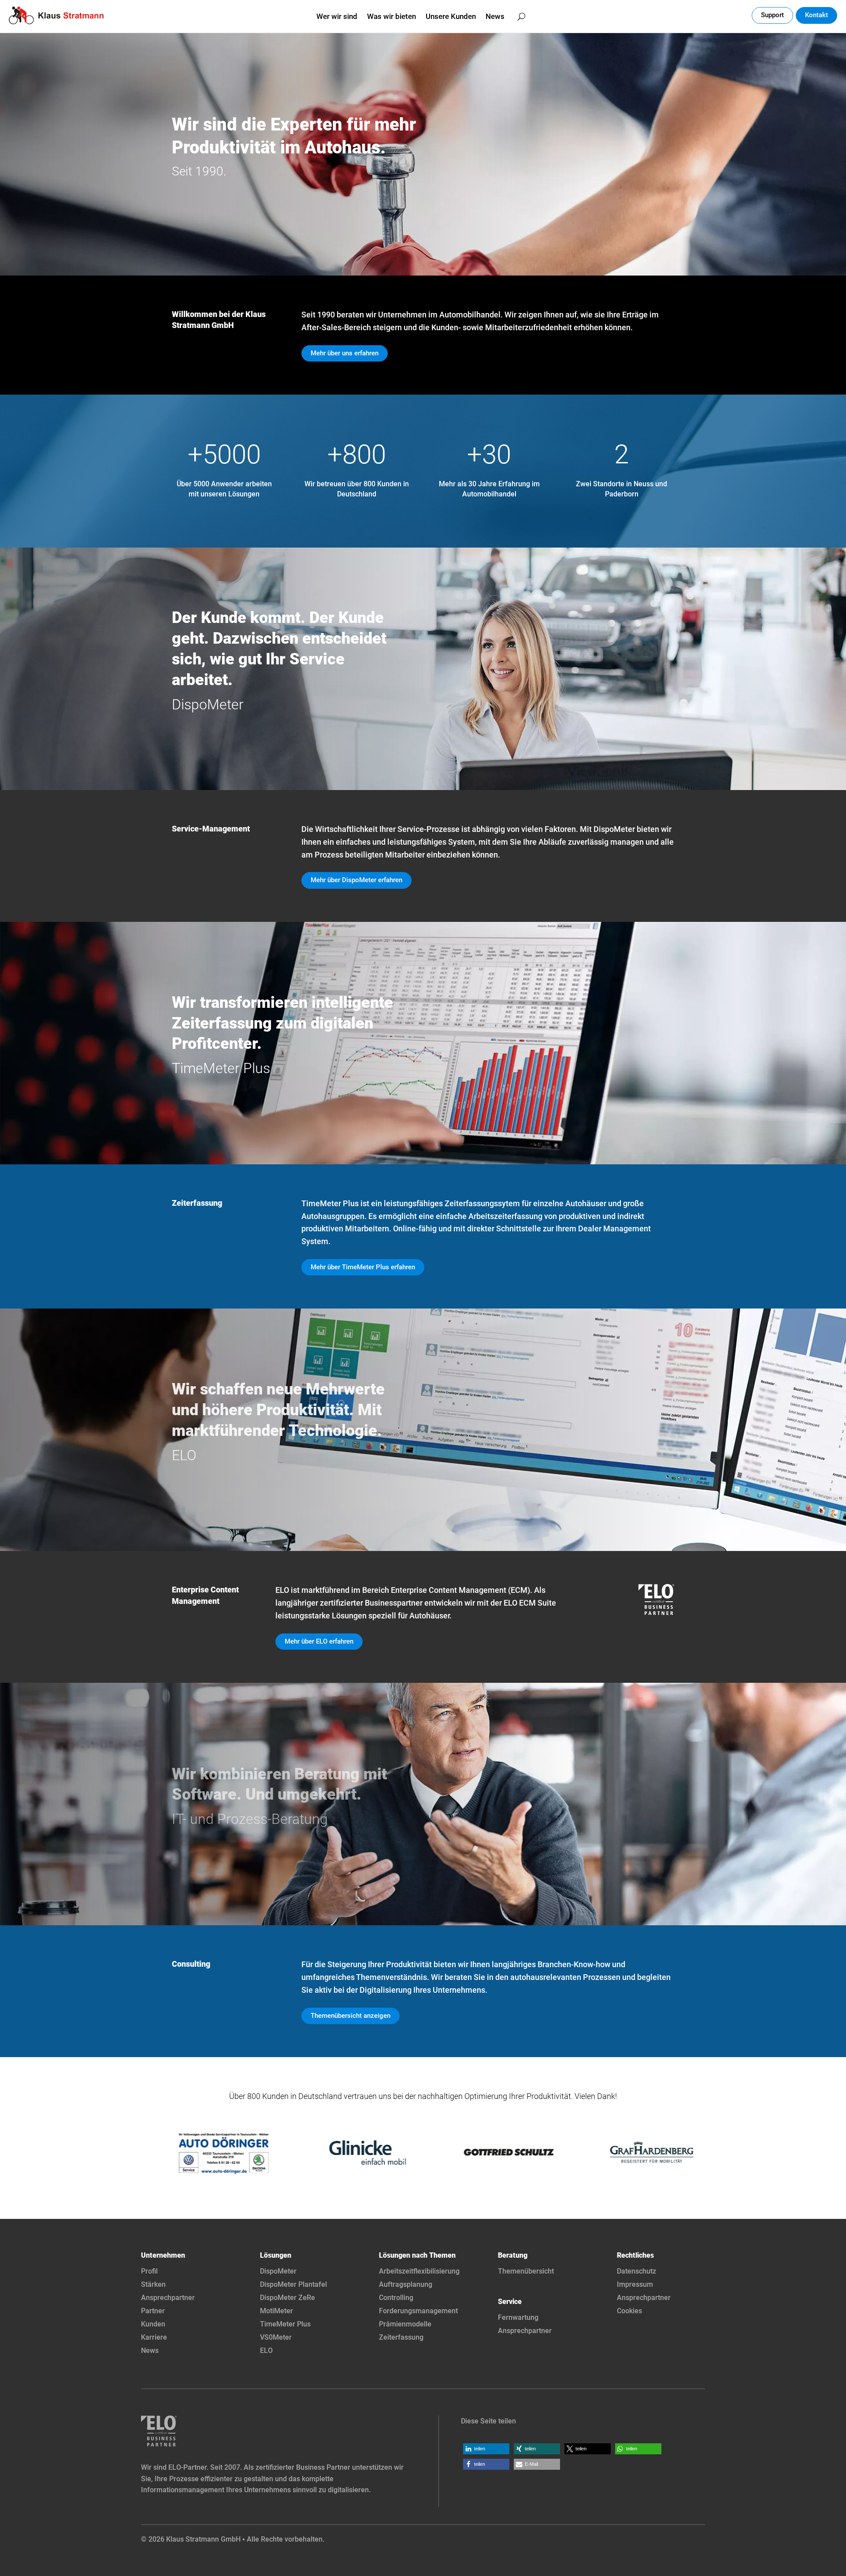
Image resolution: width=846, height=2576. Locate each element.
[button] (486, 2449)
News (495, 17)
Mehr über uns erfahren (345, 353)
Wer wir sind (337, 17)
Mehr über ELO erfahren (319, 1641)
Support (772, 15)
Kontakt (816, 15)
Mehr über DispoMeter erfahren (356, 880)
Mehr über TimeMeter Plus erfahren (363, 1267)
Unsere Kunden (451, 17)
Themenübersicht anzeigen (351, 2016)
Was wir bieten (391, 17)
